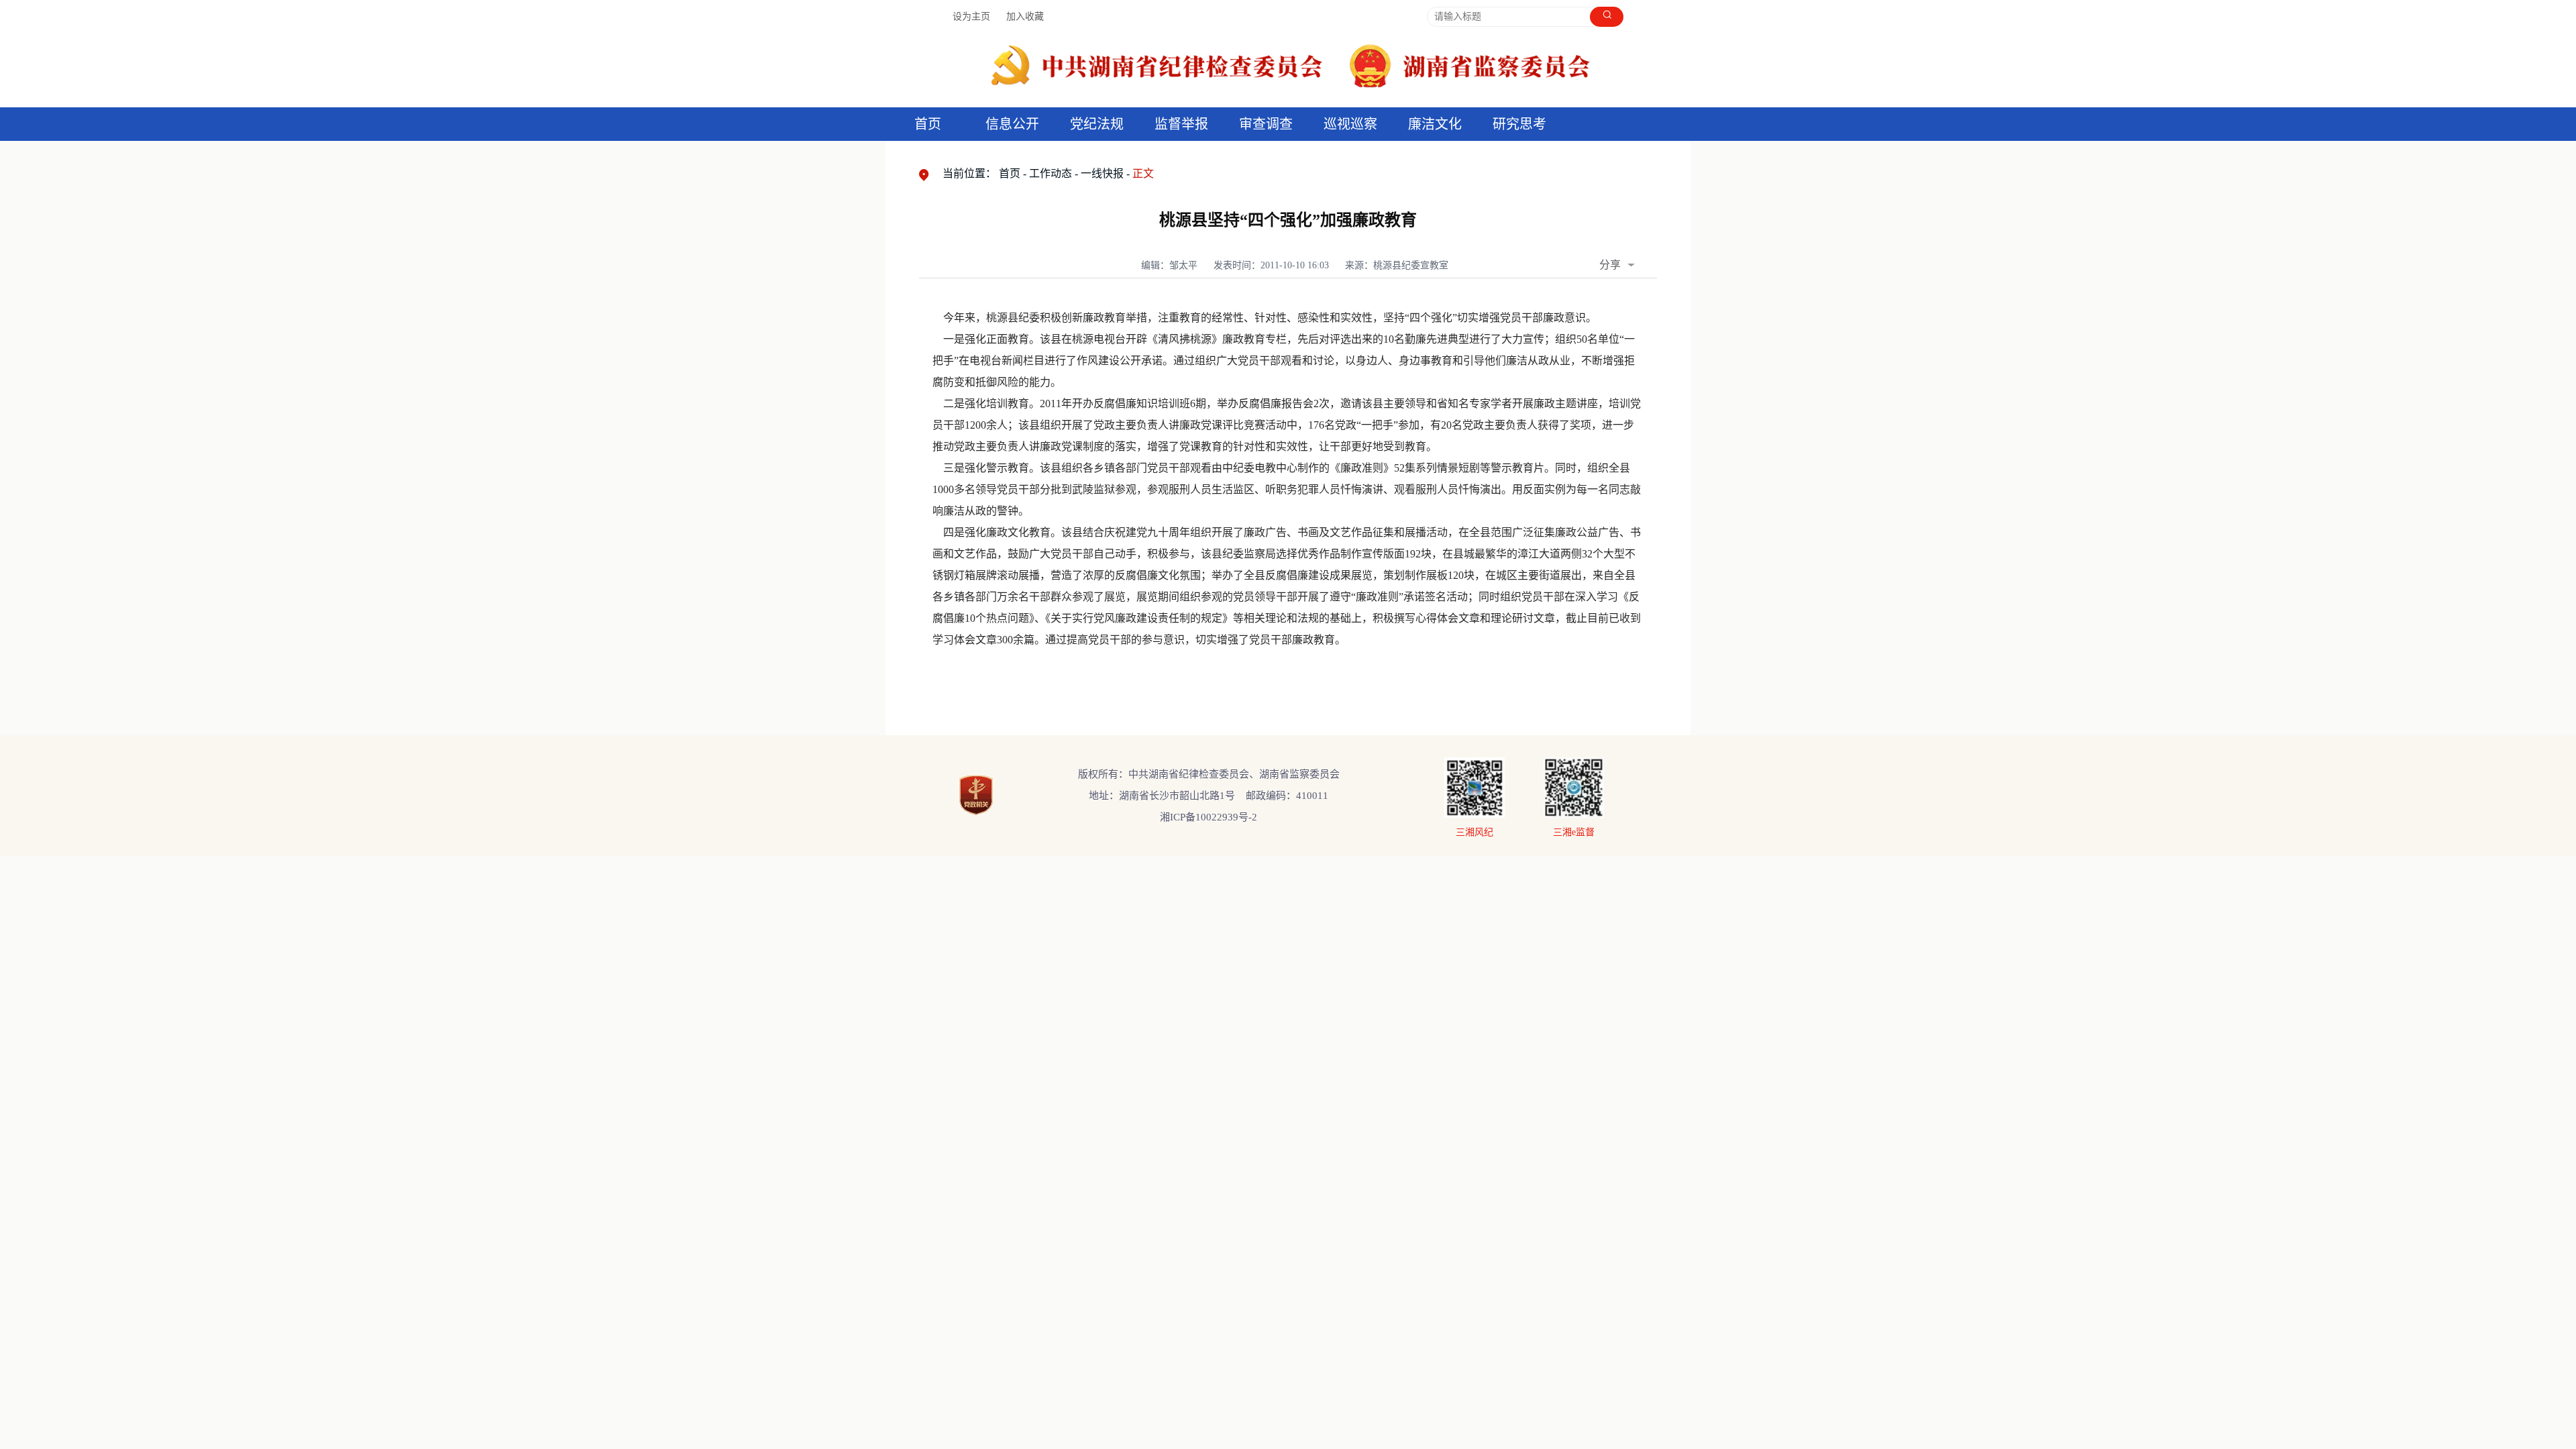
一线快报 (1102, 173)
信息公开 (1012, 124)
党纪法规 (1097, 124)
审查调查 (1266, 124)
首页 (928, 124)
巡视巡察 (1350, 124)
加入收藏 (1025, 16)
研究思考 (1519, 124)
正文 (1143, 173)
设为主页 (971, 16)
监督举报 (1181, 124)
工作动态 (1051, 173)
